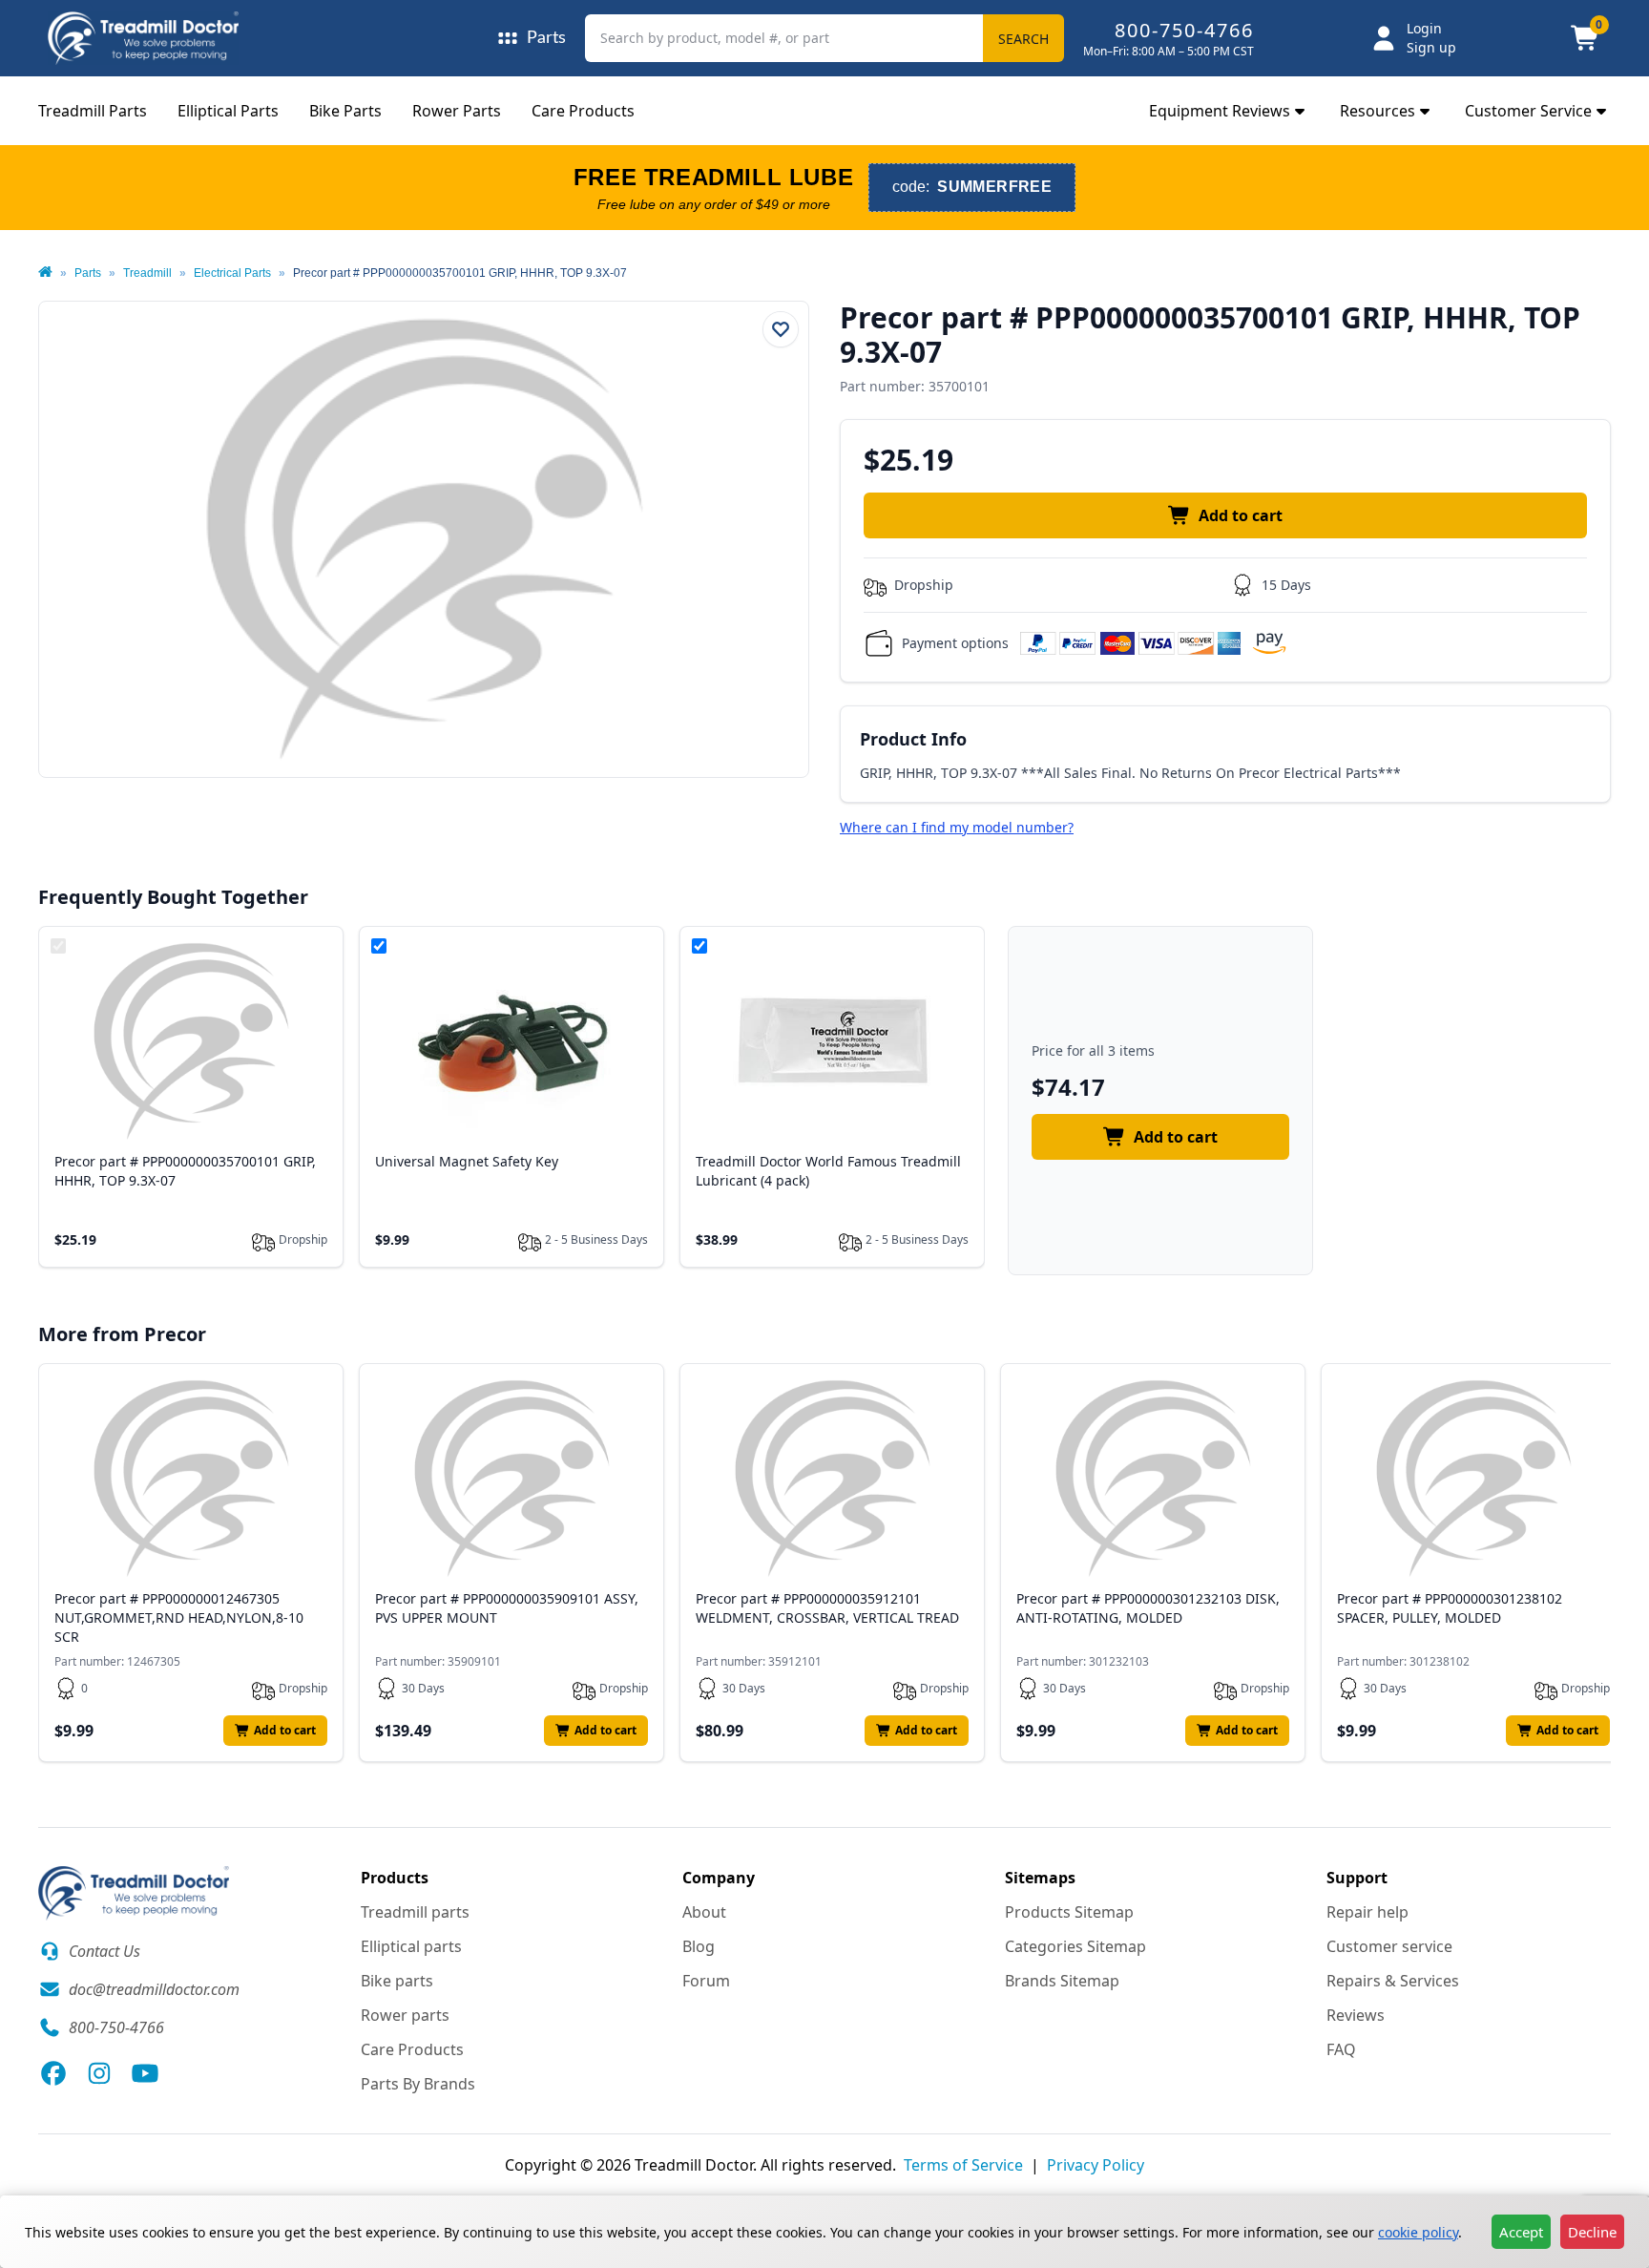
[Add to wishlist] (781, 329)
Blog (699, 1946)
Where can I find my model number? (957, 827)
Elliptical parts (411, 1946)
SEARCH (1023, 39)
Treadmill (147, 273)
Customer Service (1528, 111)
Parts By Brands (418, 2084)
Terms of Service (963, 2165)
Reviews (1356, 2015)
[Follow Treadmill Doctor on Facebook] (53, 2073)
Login (1424, 28)
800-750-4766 (1184, 30)
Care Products (583, 111)
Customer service (1389, 1946)
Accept (1521, 2232)
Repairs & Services (1393, 1981)
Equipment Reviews (1220, 111)
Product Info (913, 739)
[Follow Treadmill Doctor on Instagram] (99, 2073)
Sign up (1431, 47)
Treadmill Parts (93, 111)
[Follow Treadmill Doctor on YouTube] (145, 2073)
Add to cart (1241, 515)
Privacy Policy (1096, 2165)
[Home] (45, 273)
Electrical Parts (232, 273)
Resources (1378, 111)
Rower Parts (457, 111)
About (704, 1912)
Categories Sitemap (1075, 1946)
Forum (706, 1981)
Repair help (1367, 1912)
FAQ (1341, 2049)
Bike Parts (345, 111)
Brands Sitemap (1062, 1981)
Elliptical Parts (228, 111)
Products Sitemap (1069, 1912)
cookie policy (1418, 2232)
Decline (1592, 2232)
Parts (88, 273)
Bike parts (397, 1981)
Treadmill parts (415, 1912)
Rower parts (405, 2015)
